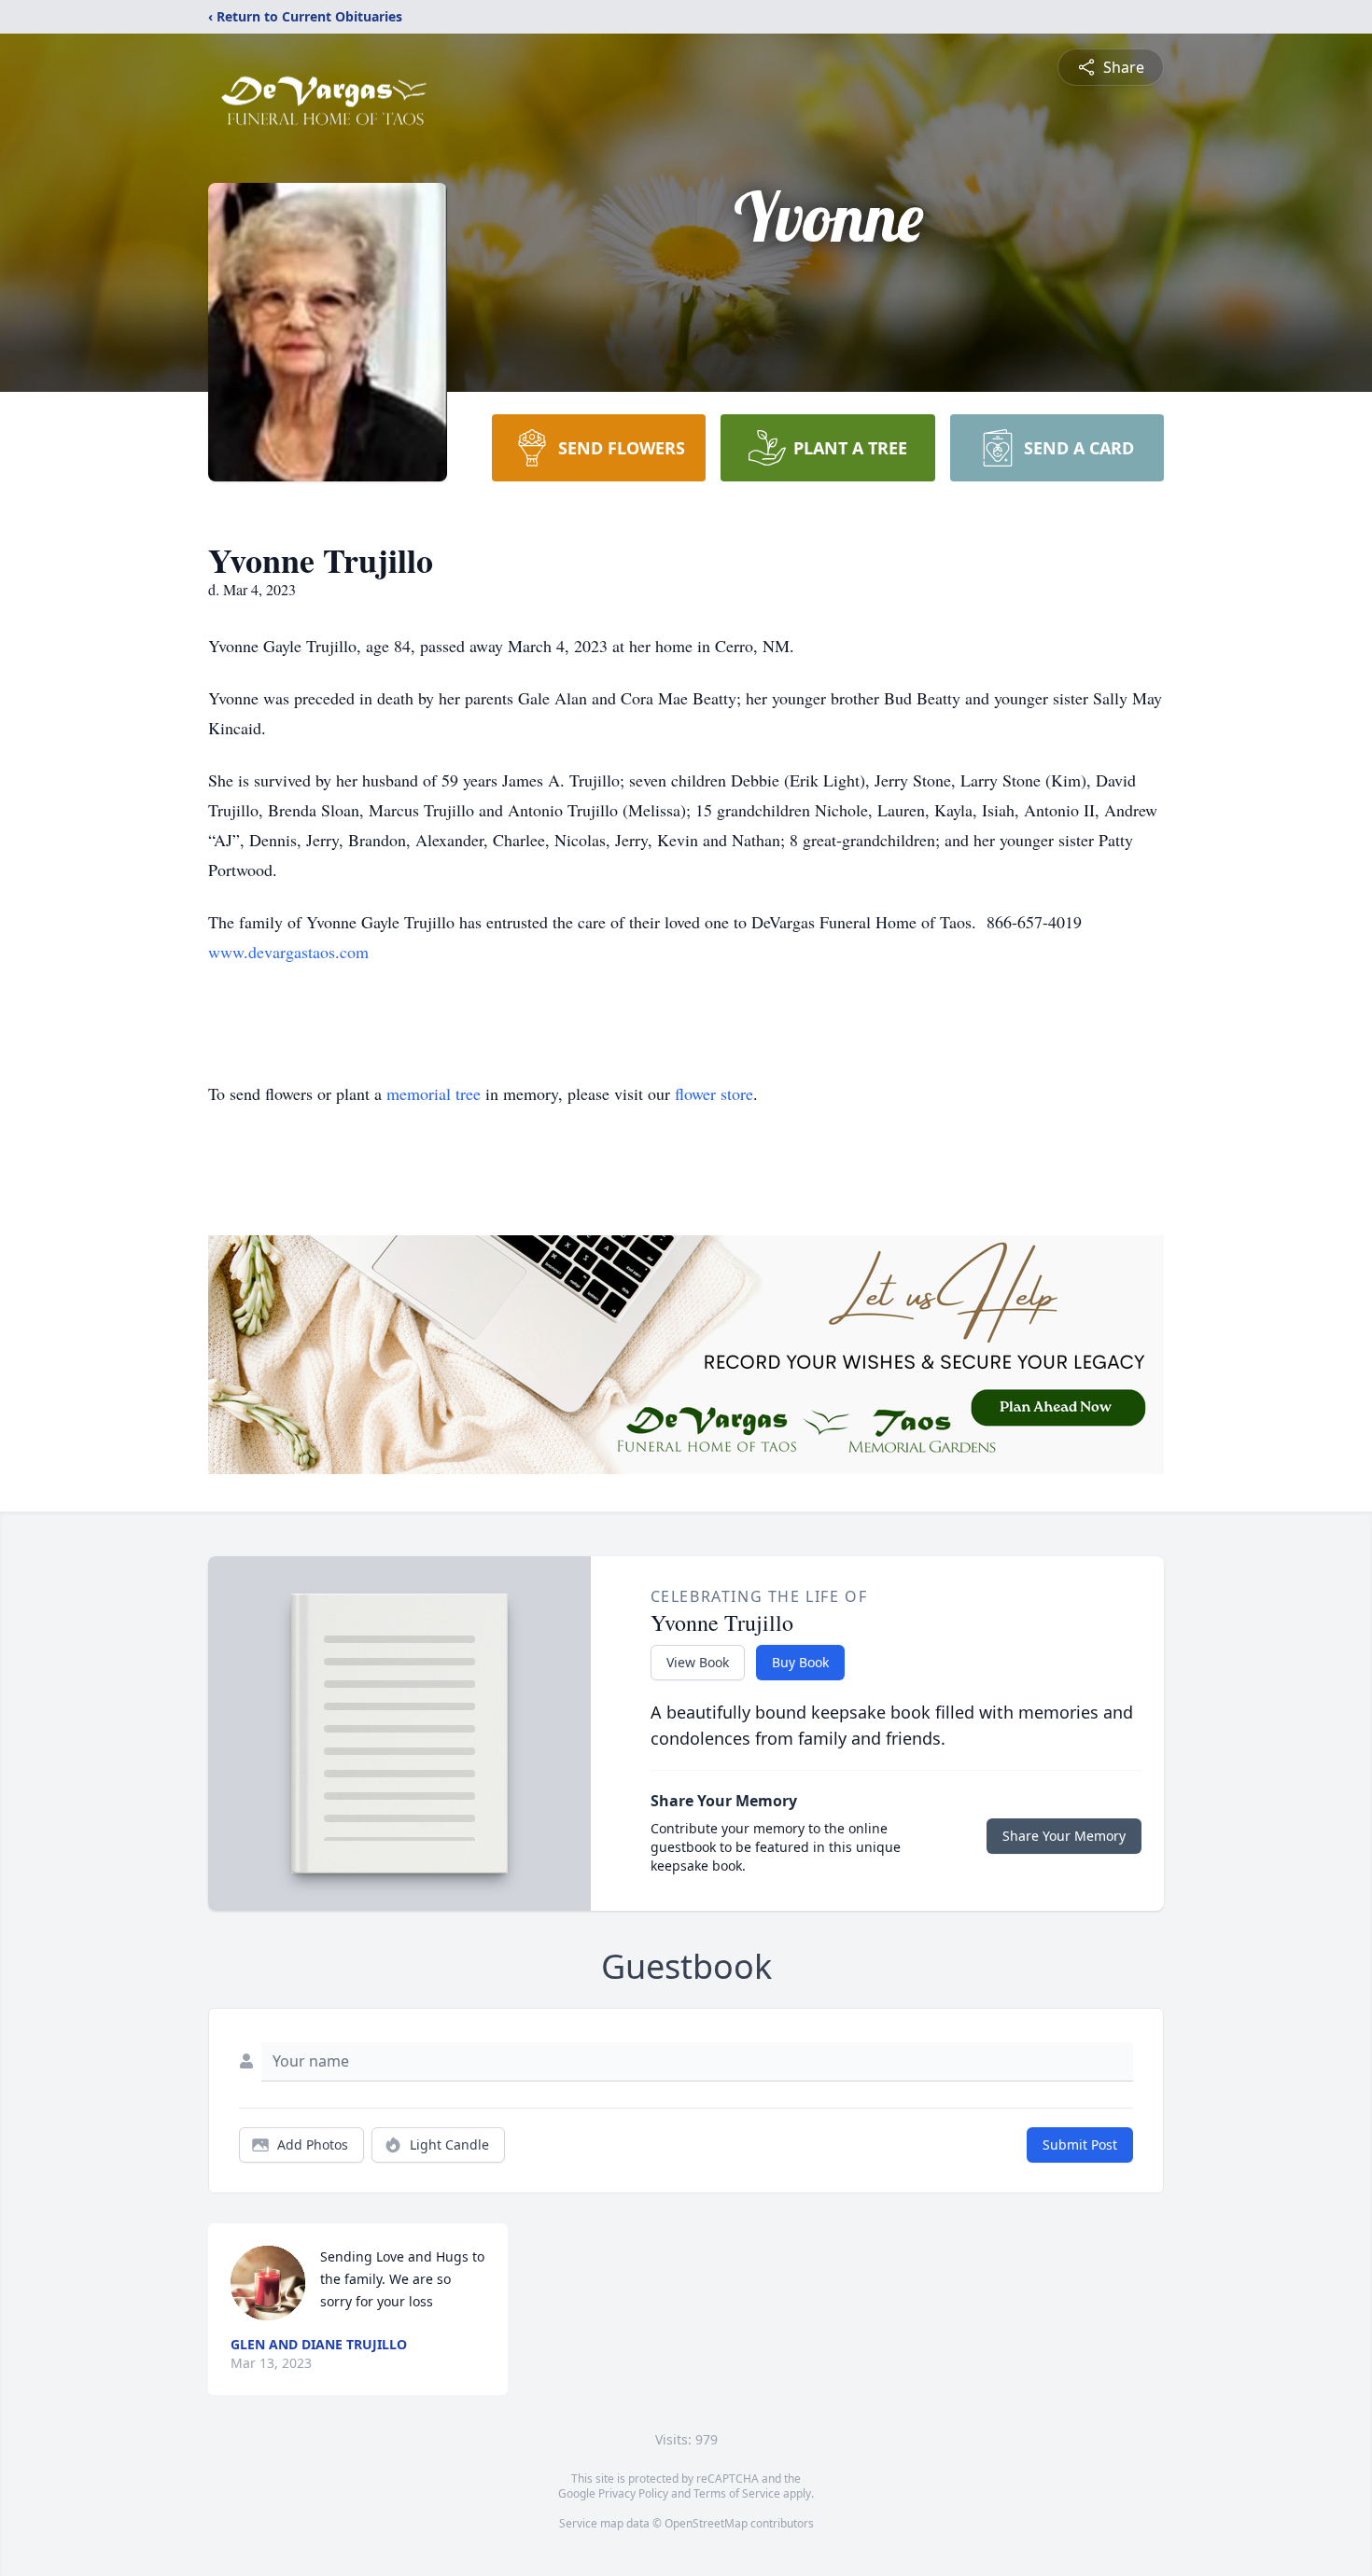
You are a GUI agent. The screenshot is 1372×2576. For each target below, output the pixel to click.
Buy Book (800, 1662)
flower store (714, 1093)
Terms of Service (737, 2493)
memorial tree (434, 1093)
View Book (698, 1662)
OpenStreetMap (706, 2523)
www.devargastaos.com (288, 952)
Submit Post (1080, 2144)
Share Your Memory (1064, 1836)
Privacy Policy (633, 2493)
